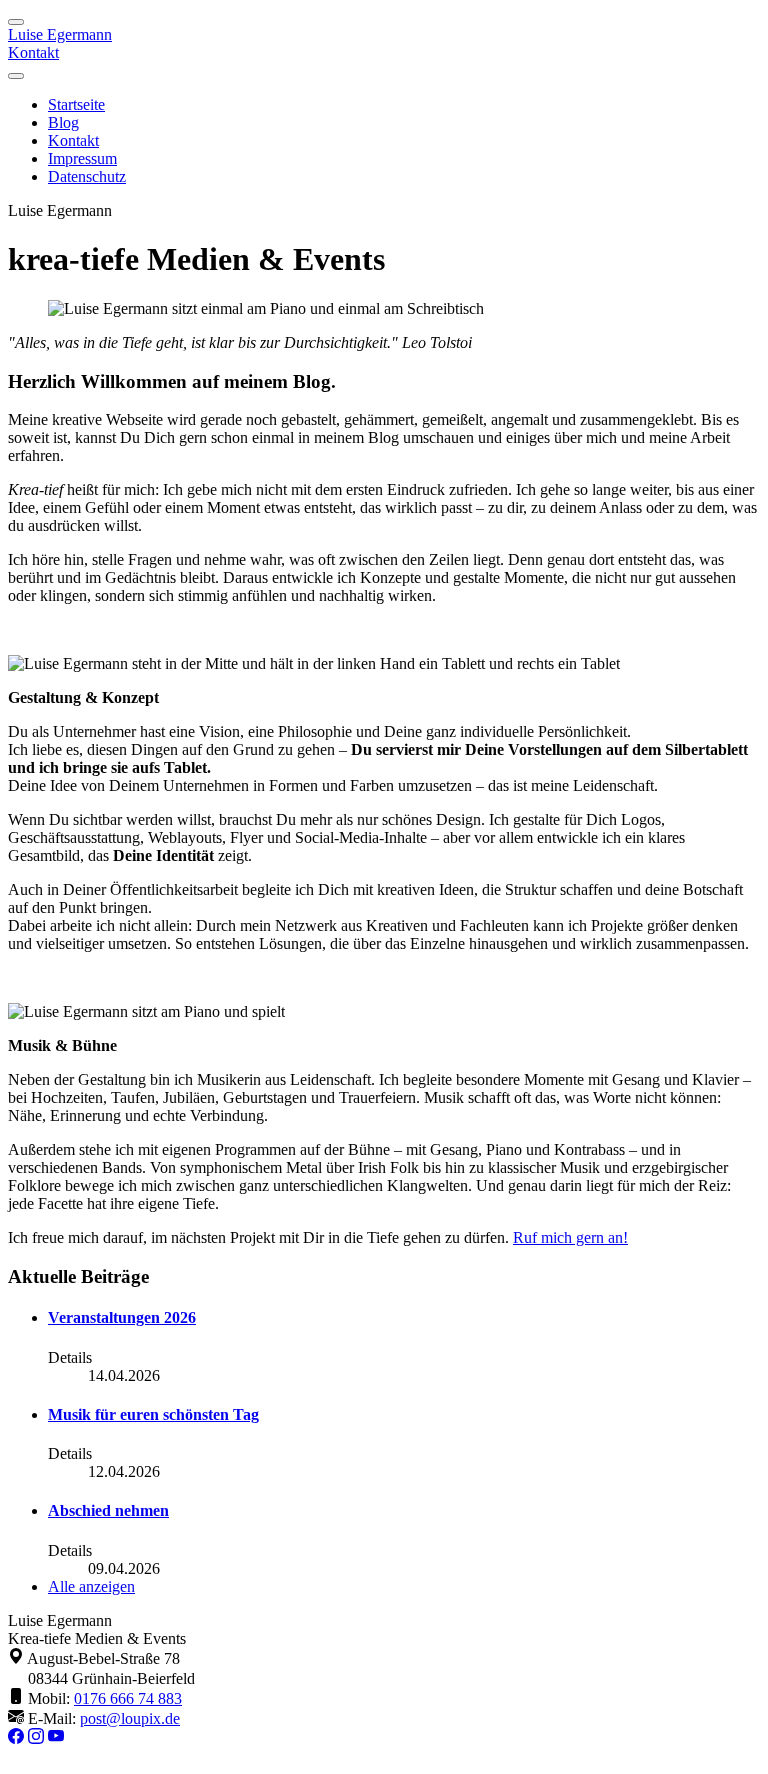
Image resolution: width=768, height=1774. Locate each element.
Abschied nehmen (108, 1510)
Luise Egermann (60, 34)
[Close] (16, 76)
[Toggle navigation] (16, 22)
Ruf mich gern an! (570, 1237)
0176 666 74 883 (128, 1698)
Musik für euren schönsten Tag (153, 1414)
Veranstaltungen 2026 (122, 1317)
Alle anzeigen (91, 1586)
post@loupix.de (130, 1718)
